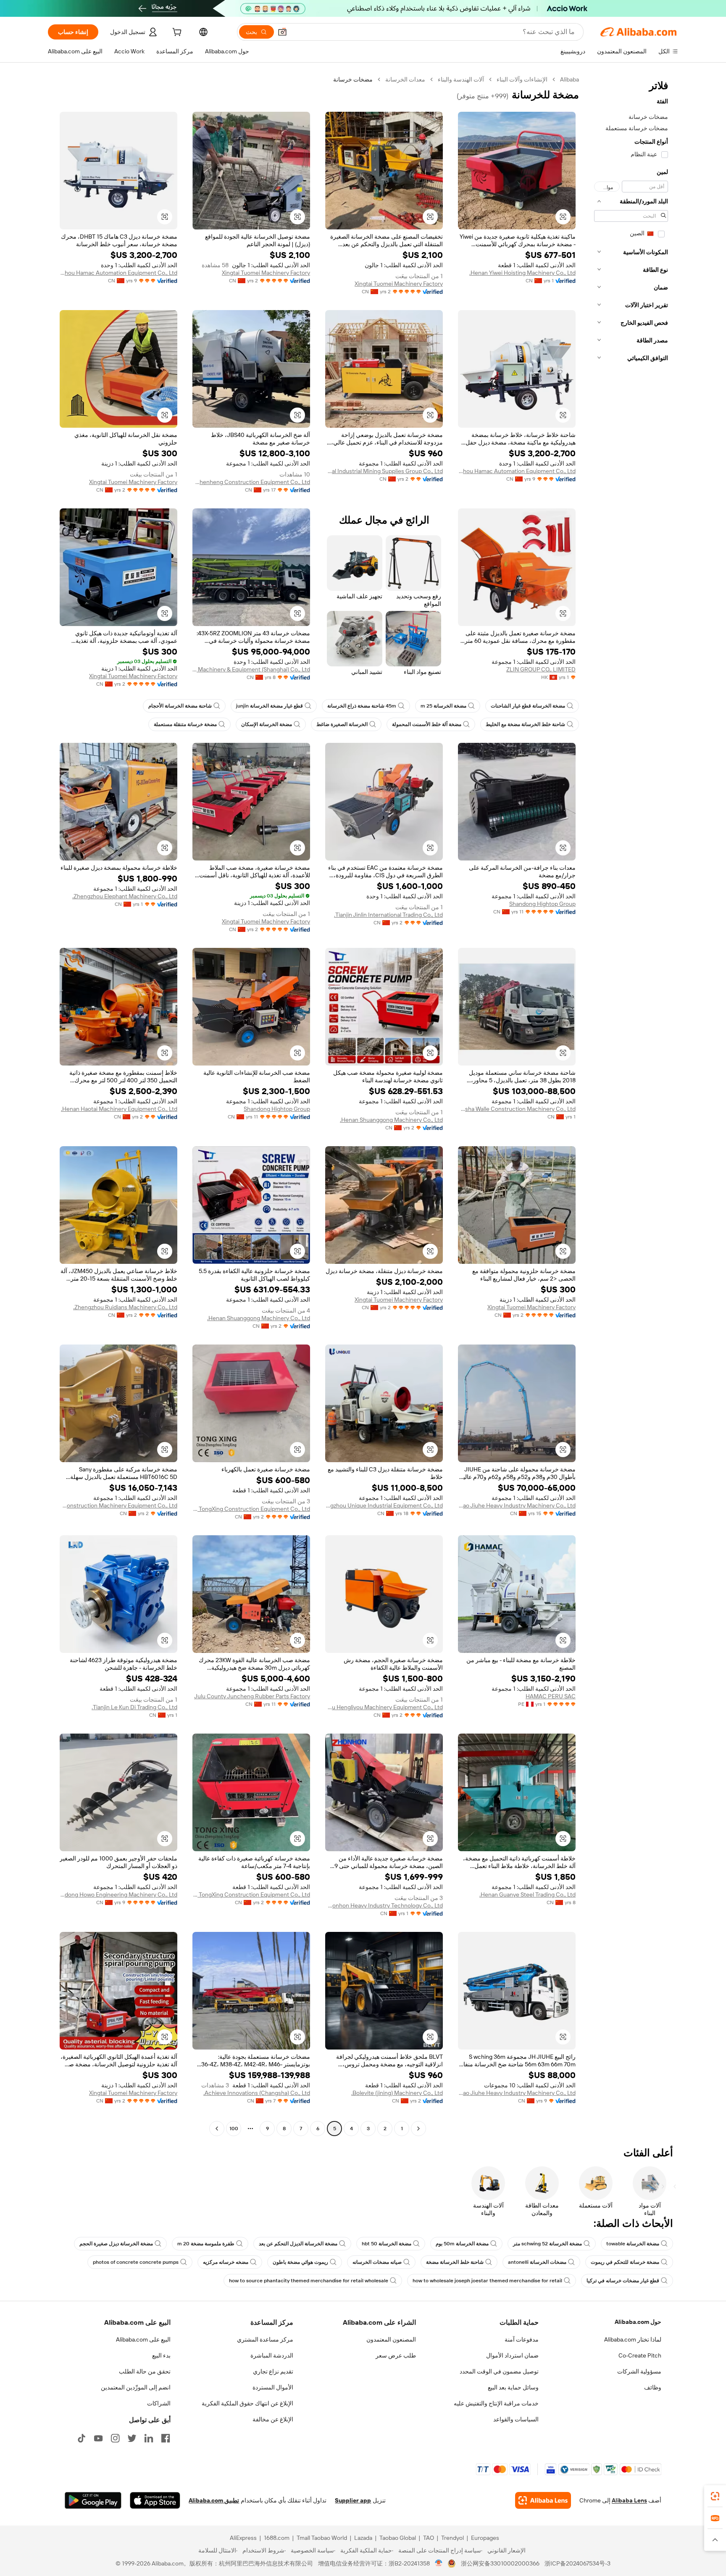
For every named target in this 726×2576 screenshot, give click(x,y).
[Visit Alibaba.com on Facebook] (166, 2438)
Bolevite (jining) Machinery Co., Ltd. (397, 2093)
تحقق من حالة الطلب (145, 2371)
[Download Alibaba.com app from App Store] (155, 2500)
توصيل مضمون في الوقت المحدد (499, 2371)
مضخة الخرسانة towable (633, 2244)
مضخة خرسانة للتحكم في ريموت (625, 2262)
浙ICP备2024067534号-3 (577, 2563)
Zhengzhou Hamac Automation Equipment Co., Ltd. (118, 273)
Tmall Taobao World (322, 2538)
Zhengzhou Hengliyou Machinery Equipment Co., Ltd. (384, 1707)
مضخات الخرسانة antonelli (537, 2262)
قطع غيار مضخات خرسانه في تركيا (623, 2281)
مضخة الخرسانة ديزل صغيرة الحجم (116, 2244)
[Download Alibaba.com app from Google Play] (93, 2500)
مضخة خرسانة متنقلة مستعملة (185, 724)
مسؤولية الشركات (639, 2371)
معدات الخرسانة (405, 79)
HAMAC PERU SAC (551, 1696)
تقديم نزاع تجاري (273, 2371)
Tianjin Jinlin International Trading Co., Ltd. (388, 915)
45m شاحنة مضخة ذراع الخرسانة (362, 706)
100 (234, 2129)
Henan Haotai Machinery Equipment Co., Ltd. (119, 1109)
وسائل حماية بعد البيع (513, 2387)
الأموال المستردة (273, 2387)
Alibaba (569, 79)
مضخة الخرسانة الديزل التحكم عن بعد (298, 2244)
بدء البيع (161, 2355)
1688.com (277, 2538)
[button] (282, 32)
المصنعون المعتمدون (391, 2339)
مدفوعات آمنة (522, 2339)
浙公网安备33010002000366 (500, 2563)
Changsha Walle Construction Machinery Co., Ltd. (517, 1109)
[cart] (176, 33)
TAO (429, 2538)
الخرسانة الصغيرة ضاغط (342, 724)
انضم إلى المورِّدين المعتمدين (136, 2387)
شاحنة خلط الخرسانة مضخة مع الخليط (525, 724)
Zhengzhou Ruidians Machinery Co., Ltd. (125, 1307)
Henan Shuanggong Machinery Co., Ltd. (391, 1120)
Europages (485, 2538)
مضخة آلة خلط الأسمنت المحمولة (427, 724)
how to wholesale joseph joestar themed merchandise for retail (487, 2281)
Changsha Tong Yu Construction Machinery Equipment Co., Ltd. (118, 1505)
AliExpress (243, 2538)
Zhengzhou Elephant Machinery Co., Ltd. (125, 896)
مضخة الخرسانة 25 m (443, 706)
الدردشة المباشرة (272, 2355)
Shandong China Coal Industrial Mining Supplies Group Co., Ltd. (384, 471)
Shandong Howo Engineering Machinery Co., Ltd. (118, 1895)
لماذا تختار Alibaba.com (633, 2339)
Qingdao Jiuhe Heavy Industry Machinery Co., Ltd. (517, 1505)
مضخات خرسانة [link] (353, 79)
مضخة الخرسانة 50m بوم (462, 2244)
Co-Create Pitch (640, 2355)
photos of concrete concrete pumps (136, 2262)
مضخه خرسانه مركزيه (226, 2262)
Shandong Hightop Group (542, 904)
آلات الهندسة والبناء (461, 79)
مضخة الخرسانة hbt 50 (387, 2244)
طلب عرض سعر (396, 2355)
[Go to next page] (217, 2129)
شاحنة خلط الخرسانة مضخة (455, 2262)
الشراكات (159, 2403)
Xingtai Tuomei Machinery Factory (399, 284)
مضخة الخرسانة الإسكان (267, 724)
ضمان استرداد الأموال (512, 2355)
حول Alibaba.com (638, 2322)
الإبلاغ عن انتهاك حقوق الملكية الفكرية (247, 2403)
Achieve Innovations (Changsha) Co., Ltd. (257, 2093)
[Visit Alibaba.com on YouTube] (98, 2438)
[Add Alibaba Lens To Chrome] (543, 2500)
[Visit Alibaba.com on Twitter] (132, 2438)
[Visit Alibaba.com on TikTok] (82, 2438)
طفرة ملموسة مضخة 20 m (206, 2244)
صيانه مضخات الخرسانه (377, 2262)
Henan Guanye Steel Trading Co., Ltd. (527, 1895)
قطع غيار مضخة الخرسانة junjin (270, 706)
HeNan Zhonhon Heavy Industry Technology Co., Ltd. (384, 1905)
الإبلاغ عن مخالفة (273, 2419)
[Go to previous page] (418, 2129)
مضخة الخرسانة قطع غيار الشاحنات (528, 706)
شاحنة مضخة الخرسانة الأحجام (180, 706)
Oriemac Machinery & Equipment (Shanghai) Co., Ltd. (251, 669)
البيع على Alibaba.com (143, 2339)
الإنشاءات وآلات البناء (522, 79)
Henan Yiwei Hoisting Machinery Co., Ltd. (522, 273)
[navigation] (631, 1105)
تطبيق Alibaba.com (214, 2500)
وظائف (653, 2387)
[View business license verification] (439, 2563)
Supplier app (353, 2500)
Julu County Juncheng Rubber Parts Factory (252, 1696)
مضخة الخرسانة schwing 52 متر (547, 2244)
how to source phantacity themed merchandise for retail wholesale (309, 2281)
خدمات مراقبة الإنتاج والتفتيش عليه (496, 2403)
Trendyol (452, 2538)
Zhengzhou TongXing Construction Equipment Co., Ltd (251, 1509)
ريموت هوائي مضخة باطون (300, 2262)
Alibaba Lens (629, 2500)
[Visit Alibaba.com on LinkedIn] (149, 2438)
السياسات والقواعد (516, 2419)
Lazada (363, 2538)
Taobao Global (398, 2538)
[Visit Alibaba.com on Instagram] (115, 2438)
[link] (715, 2496)
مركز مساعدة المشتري (265, 2339)
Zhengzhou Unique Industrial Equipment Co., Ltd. (384, 1505)
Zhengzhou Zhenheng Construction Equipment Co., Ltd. (251, 482)
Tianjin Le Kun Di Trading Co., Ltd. (134, 1707)
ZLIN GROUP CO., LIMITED (541, 669)
